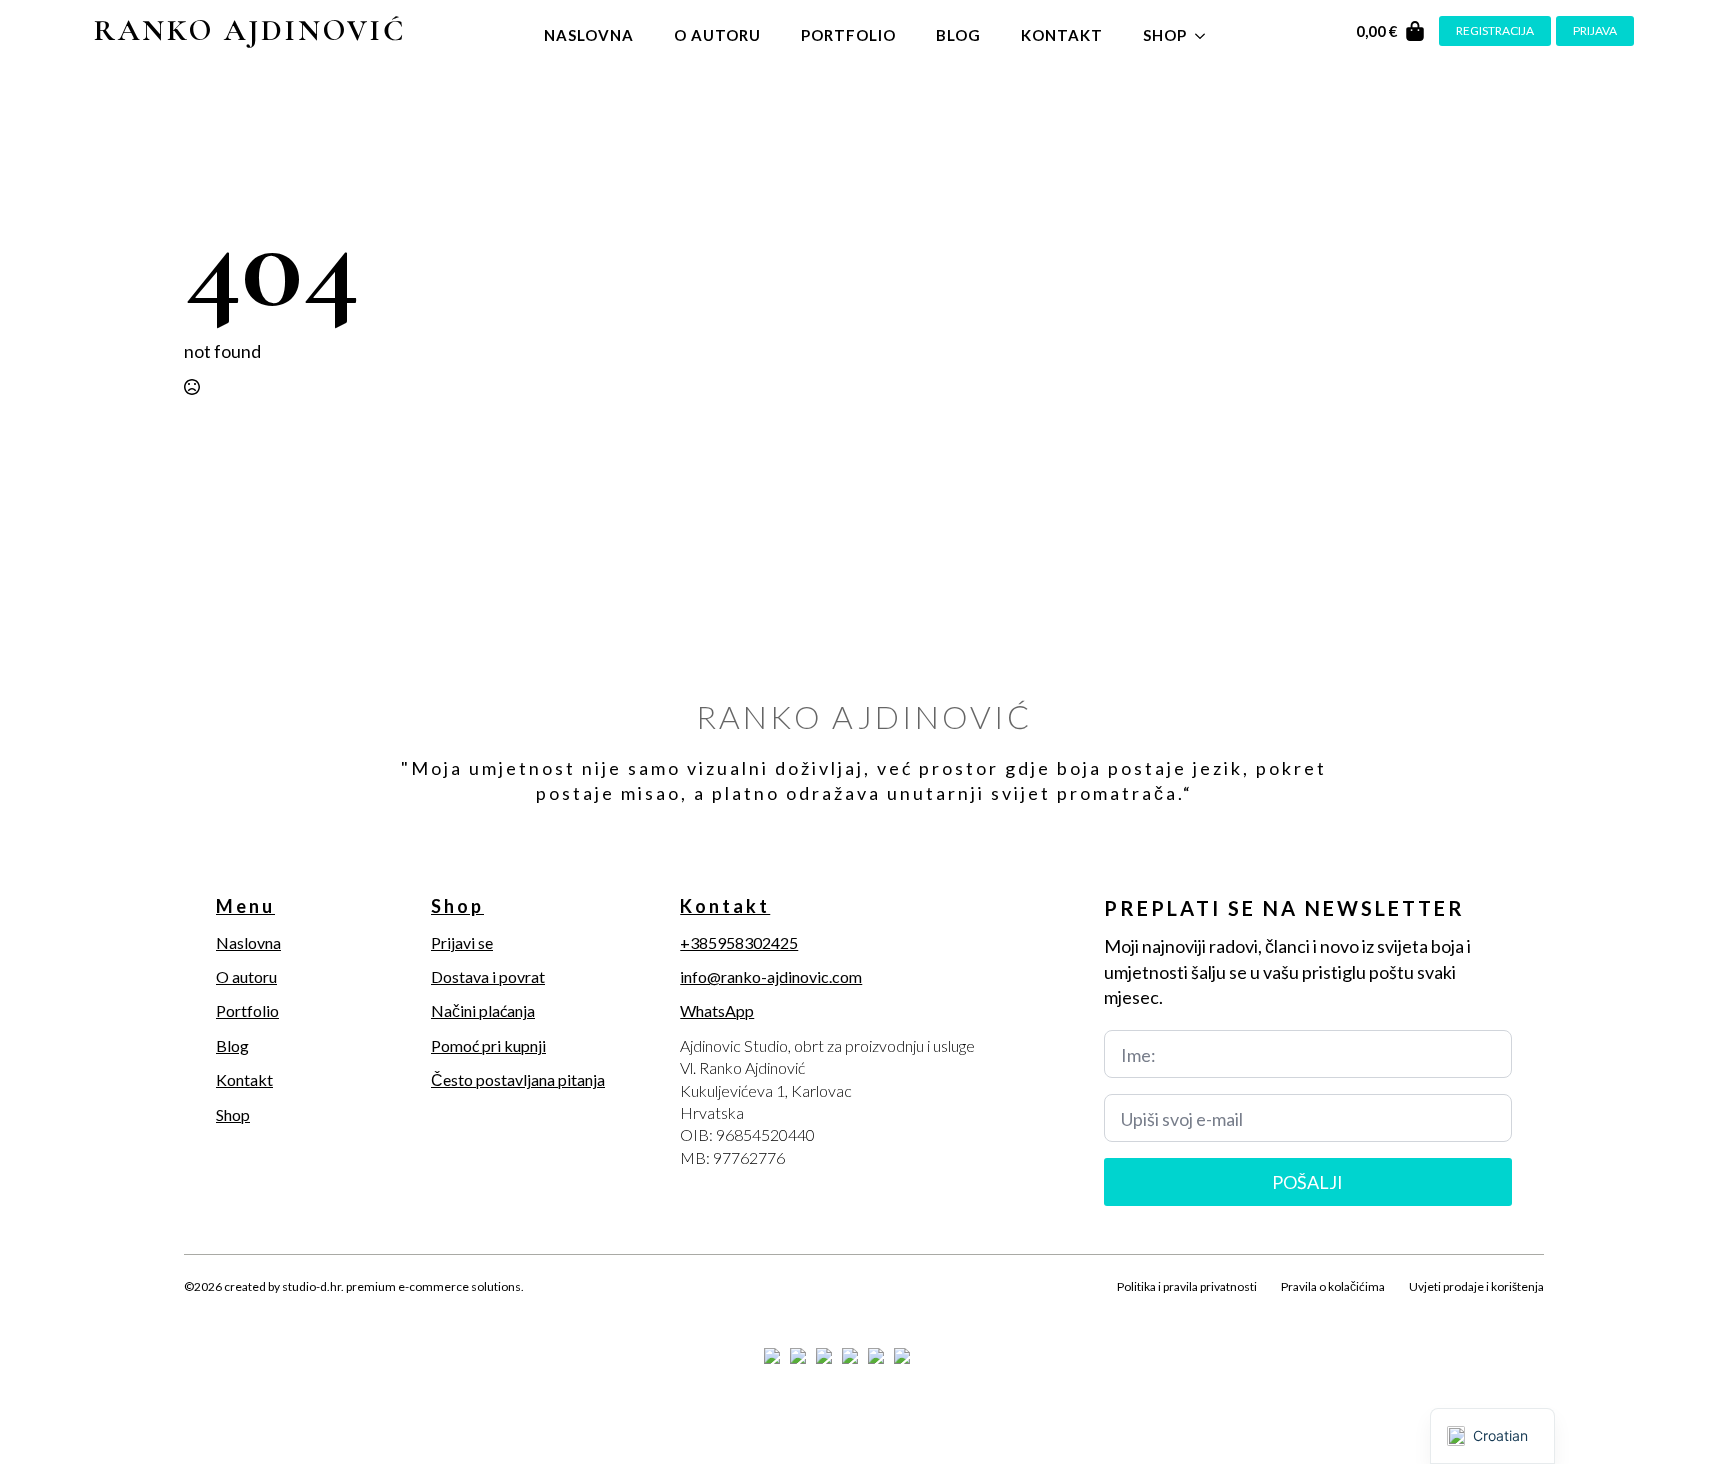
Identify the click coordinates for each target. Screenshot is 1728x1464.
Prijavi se (462, 942)
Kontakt (1062, 35)
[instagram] (266, 1310)
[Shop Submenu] (1206, 30)
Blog (958, 35)
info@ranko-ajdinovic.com (771, 976)
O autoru (717, 35)
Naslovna (589, 35)
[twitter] (232, 1310)
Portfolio (848, 35)
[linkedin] (300, 1310)
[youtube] (334, 1310)
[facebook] (198, 1310)
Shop (1165, 35)
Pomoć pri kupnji (488, 1045)
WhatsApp (717, 1010)
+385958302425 (739, 942)
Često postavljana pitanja (518, 1079)
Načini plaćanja (483, 1010)
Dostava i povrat (488, 976)
